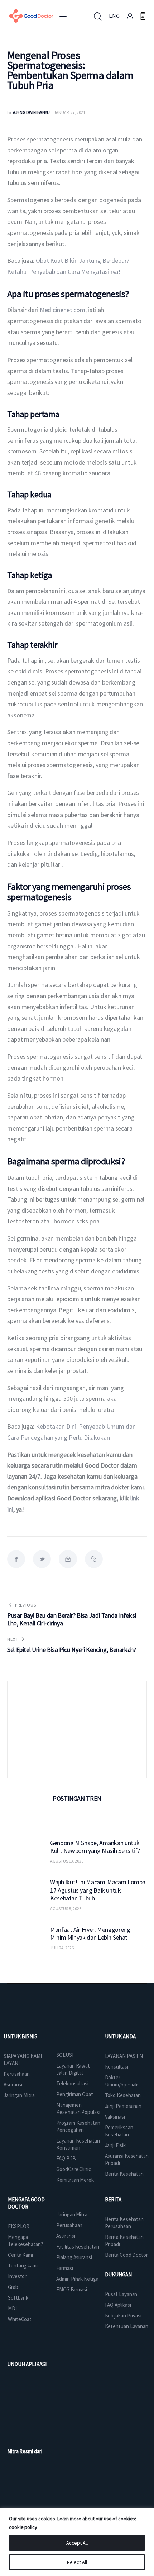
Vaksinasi (115, 2117)
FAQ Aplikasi (118, 2305)
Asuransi (13, 2084)
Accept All (77, 2543)
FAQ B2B (66, 2158)
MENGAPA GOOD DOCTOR (26, 2203)
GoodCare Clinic (74, 2169)
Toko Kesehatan (123, 2095)
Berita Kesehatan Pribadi (124, 2241)
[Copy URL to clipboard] (94, 1559)
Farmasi (64, 2268)
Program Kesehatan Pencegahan (78, 2126)
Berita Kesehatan (124, 2174)
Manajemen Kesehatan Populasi (78, 2108)
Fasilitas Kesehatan (78, 2247)
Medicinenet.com (63, 310)
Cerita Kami (20, 2255)
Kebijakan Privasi (123, 2316)
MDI (12, 2308)
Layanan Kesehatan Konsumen (78, 2144)
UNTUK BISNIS (20, 2036)
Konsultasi (117, 2067)
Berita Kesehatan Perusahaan (124, 2223)
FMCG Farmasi (72, 2289)
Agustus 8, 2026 (66, 1908)
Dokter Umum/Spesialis (122, 2081)
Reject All (77, 2562)
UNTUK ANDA (120, 2036)
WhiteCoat (20, 2319)
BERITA (113, 2199)
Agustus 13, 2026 (67, 1861)
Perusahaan (17, 2074)
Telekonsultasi (72, 2083)
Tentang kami (23, 2266)
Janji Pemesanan (123, 2106)
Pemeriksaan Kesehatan (119, 2131)
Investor (17, 2276)
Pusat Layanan (121, 2294)
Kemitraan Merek (75, 2180)
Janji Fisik (115, 2145)
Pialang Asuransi (74, 2257)
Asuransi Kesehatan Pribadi (127, 2159)
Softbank (18, 2298)
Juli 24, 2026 (62, 1948)
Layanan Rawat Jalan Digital (73, 2069)
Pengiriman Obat (75, 2094)
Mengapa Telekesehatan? (25, 2241)
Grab (13, 2287)
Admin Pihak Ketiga (77, 2279)
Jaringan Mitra (19, 2095)
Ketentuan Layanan (127, 2326)
